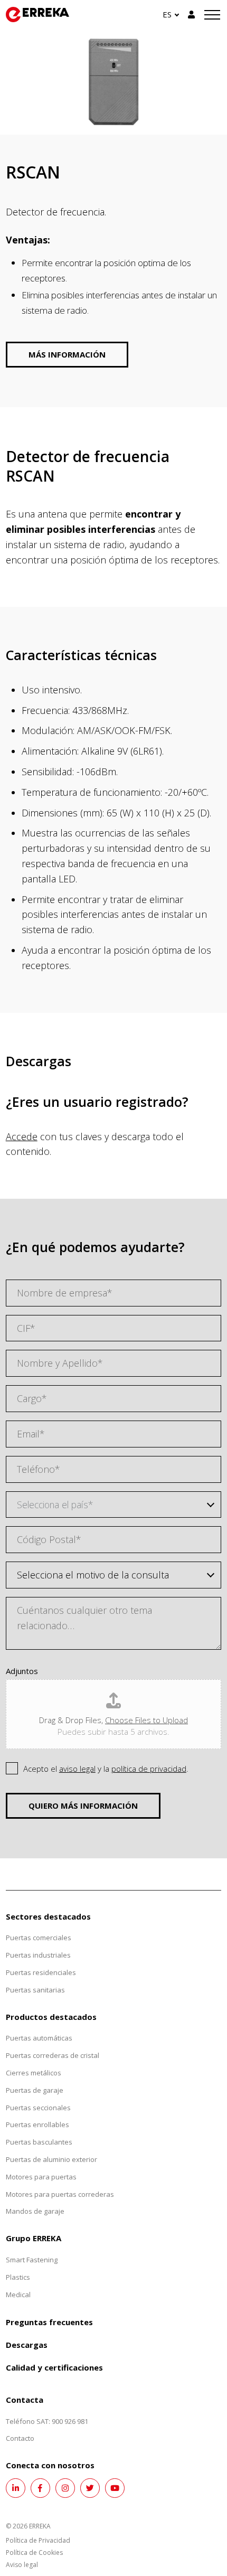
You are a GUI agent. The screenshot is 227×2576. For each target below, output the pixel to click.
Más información (67, 354)
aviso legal (77, 1769)
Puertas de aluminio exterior (51, 2159)
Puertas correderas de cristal (53, 2055)
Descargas (27, 2345)
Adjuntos (22, 1671)
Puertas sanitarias (35, 1990)
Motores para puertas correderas (60, 2194)
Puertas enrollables (37, 2124)
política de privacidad (149, 1769)
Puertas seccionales (38, 2108)
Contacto (20, 2438)
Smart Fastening (32, 2260)
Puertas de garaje (35, 2090)
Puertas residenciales (41, 1972)
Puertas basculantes (39, 2142)
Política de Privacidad (38, 2540)
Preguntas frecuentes (49, 2322)
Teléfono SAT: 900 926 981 (47, 2421)
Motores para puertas (41, 2177)
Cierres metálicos (34, 2073)
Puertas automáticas (39, 2038)
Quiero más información (83, 1806)
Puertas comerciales (39, 1938)
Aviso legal (22, 2565)
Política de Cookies (34, 2553)
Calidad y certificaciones (54, 2367)
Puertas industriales (38, 1955)
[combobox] (114, 1505)
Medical (18, 2295)
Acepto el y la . (106, 1769)
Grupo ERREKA (34, 2238)
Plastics (18, 2277)
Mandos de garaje (35, 2211)
